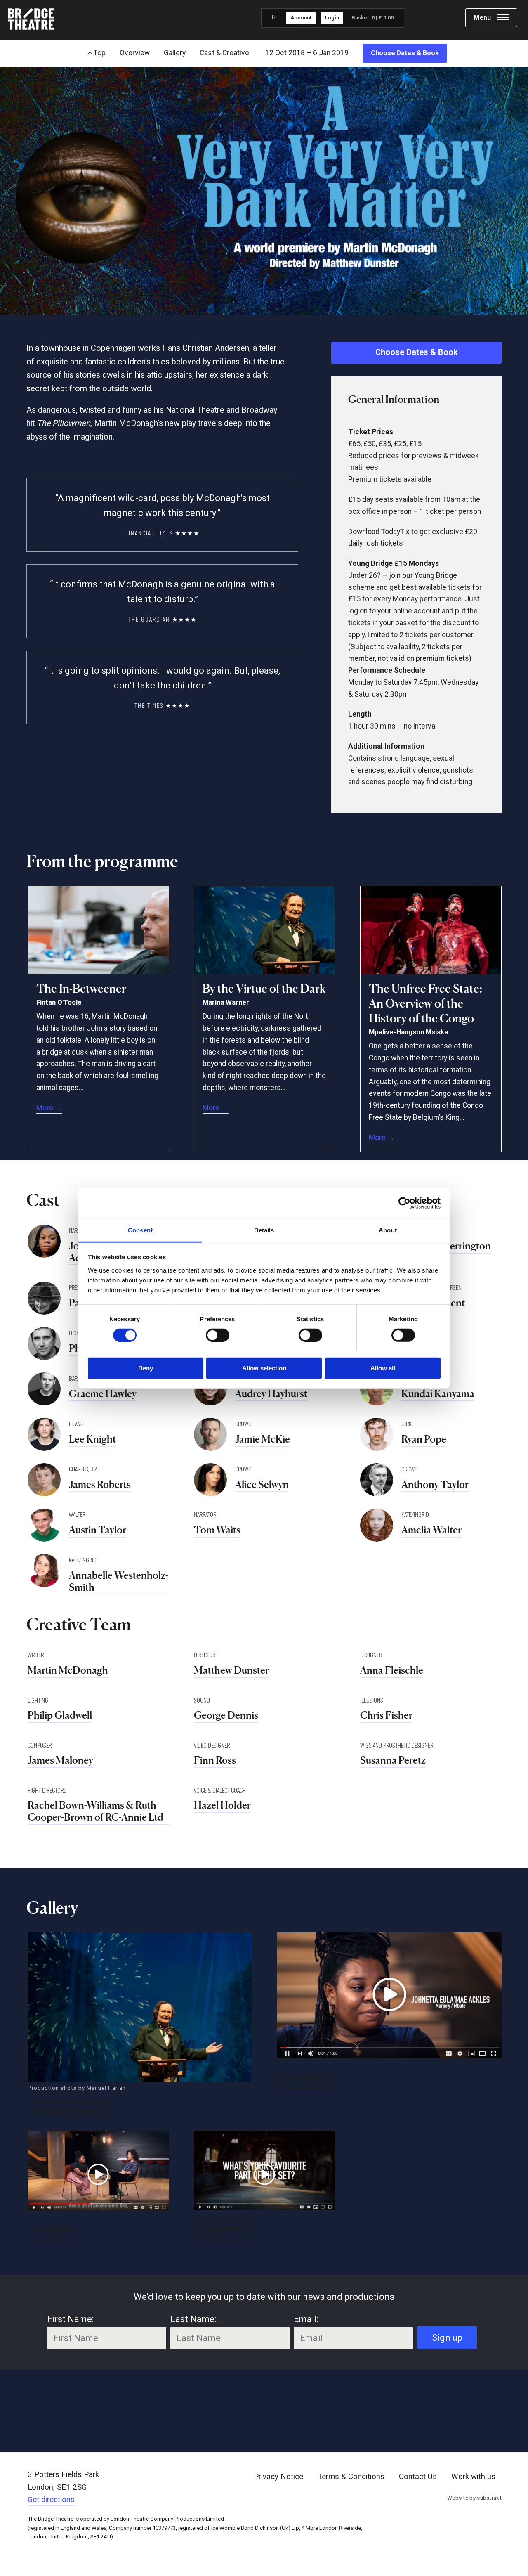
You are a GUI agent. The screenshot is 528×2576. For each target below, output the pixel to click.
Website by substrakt (474, 2498)
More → (49, 1108)
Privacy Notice (278, 2477)
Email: (306, 2319)
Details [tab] (264, 1230)
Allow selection (264, 1368)
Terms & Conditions (351, 2477)
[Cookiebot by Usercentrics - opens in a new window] (404, 1203)
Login (332, 18)
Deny (146, 1368)
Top (99, 53)
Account (301, 18)
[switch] (218, 1335)
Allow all (383, 1368)
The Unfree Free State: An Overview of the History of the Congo (425, 1004)
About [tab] (388, 1230)
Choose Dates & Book (405, 53)
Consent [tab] (140, 1230)
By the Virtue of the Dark (264, 989)
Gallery (175, 53)
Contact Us (418, 2477)
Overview (135, 53)
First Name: (70, 2319)
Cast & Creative (224, 53)
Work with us (473, 2477)
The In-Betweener (81, 989)
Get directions (51, 2500)
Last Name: (193, 2319)
